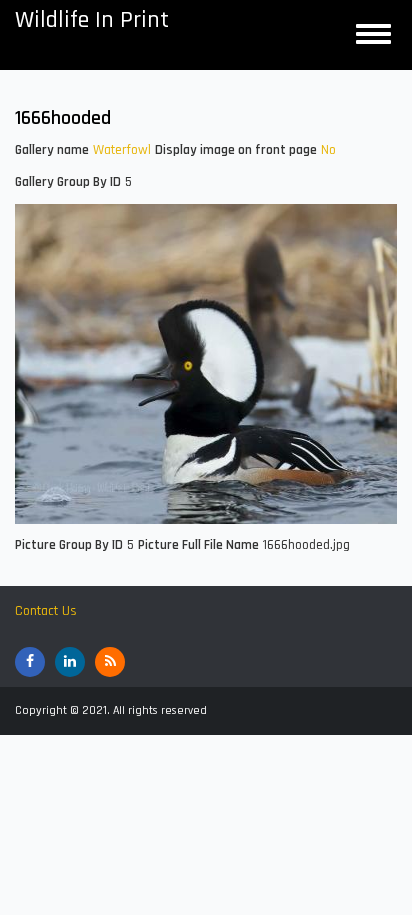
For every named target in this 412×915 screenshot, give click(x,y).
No (328, 150)
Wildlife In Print (92, 20)
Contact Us (46, 611)
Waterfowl (122, 150)
